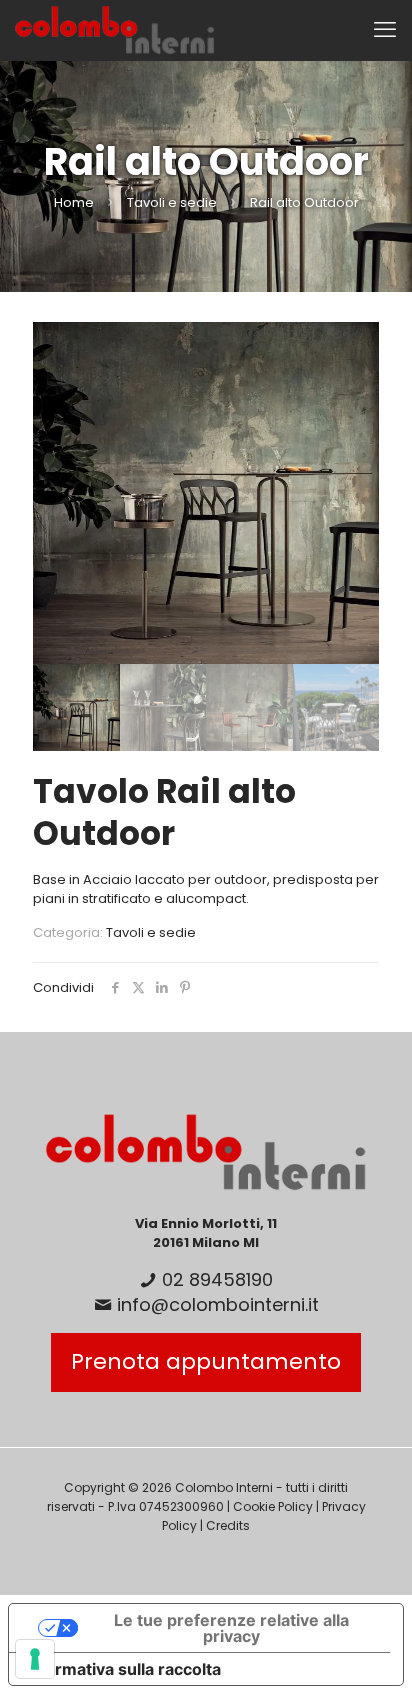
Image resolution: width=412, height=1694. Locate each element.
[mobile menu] (385, 30)
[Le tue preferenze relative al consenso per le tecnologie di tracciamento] (35, 1659)
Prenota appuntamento (206, 1361)
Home (74, 202)
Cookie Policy (273, 1506)
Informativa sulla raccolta (123, 1669)
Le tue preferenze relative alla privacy (231, 1628)
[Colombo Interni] (115, 30)
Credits (228, 1525)
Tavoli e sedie (172, 202)
